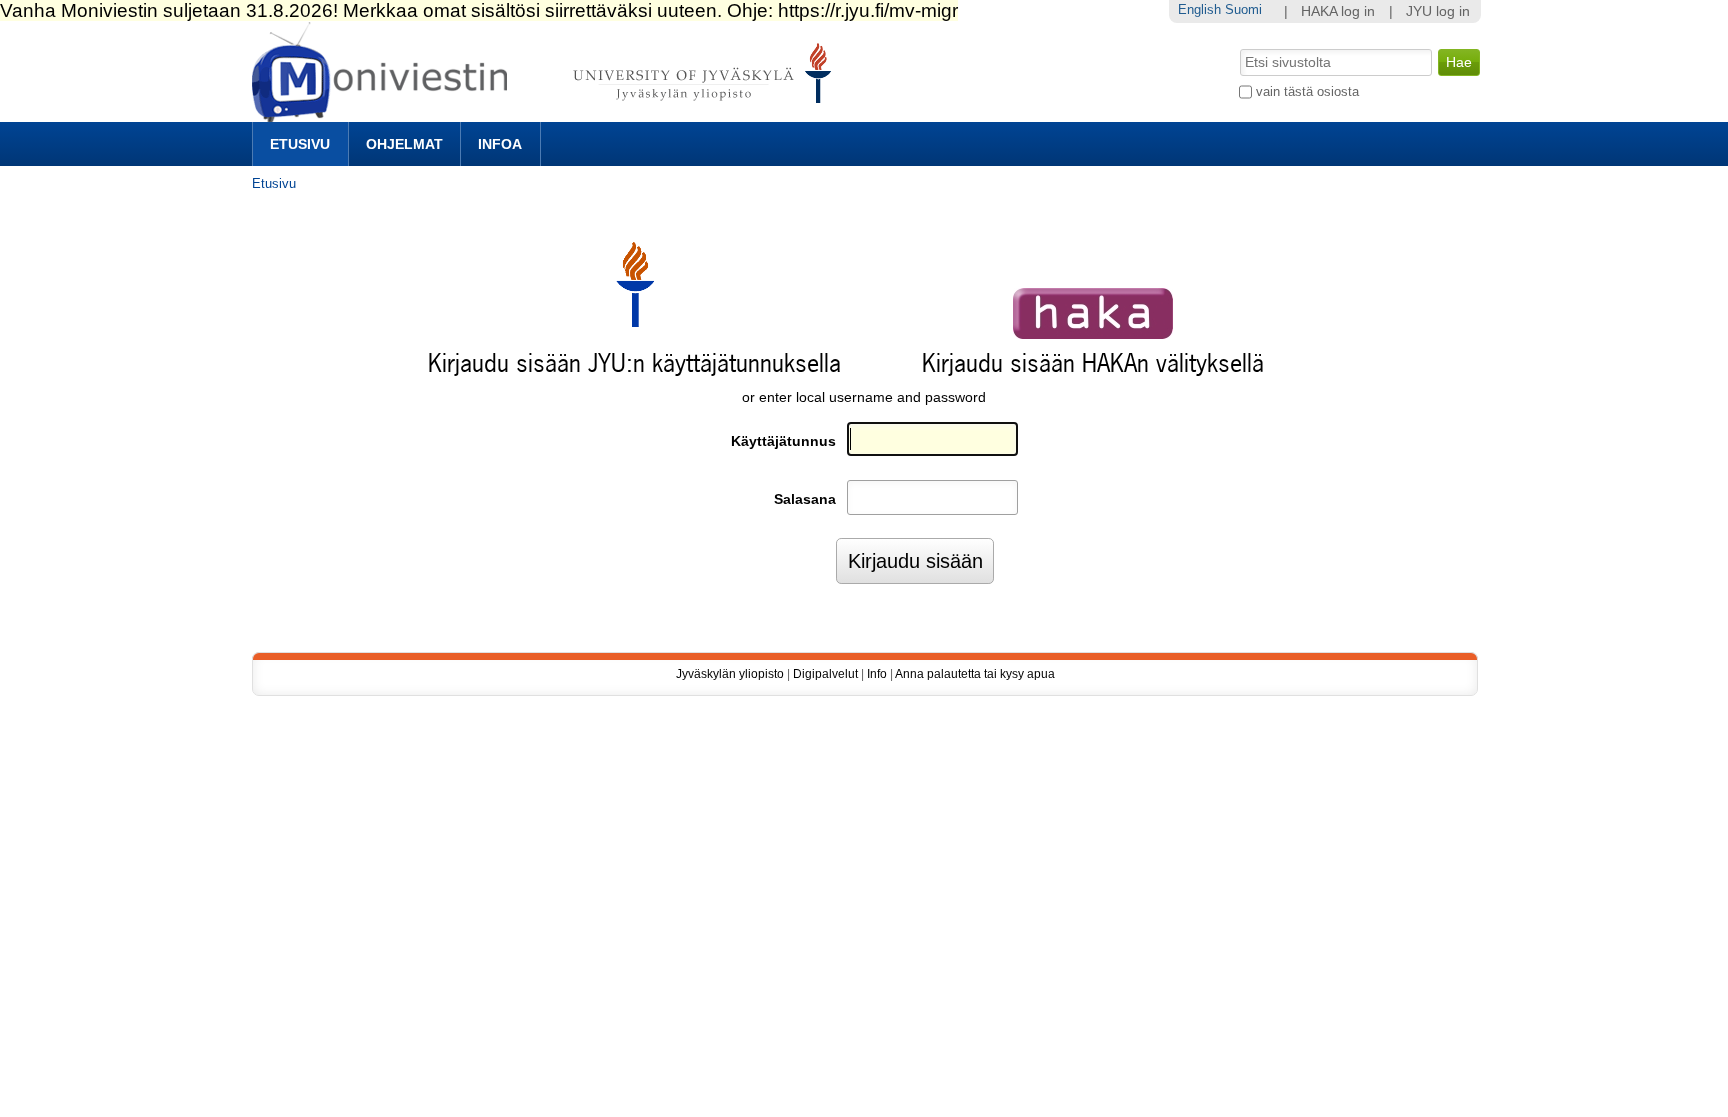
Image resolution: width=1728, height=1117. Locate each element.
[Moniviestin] (547, 113)
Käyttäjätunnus (783, 441)
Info (877, 674)
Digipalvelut (825, 674)
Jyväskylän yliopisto (730, 674)
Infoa (500, 144)
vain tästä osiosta (1307, 91)
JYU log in (1438, 11)
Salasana (805, 499)
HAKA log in (1338, 11)
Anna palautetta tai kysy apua (975, 674)
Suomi (1243, 9)
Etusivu (300, 144)
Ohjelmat (404, 144)
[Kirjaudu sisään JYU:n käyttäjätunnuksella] (635, 322)
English (1199, 9)
